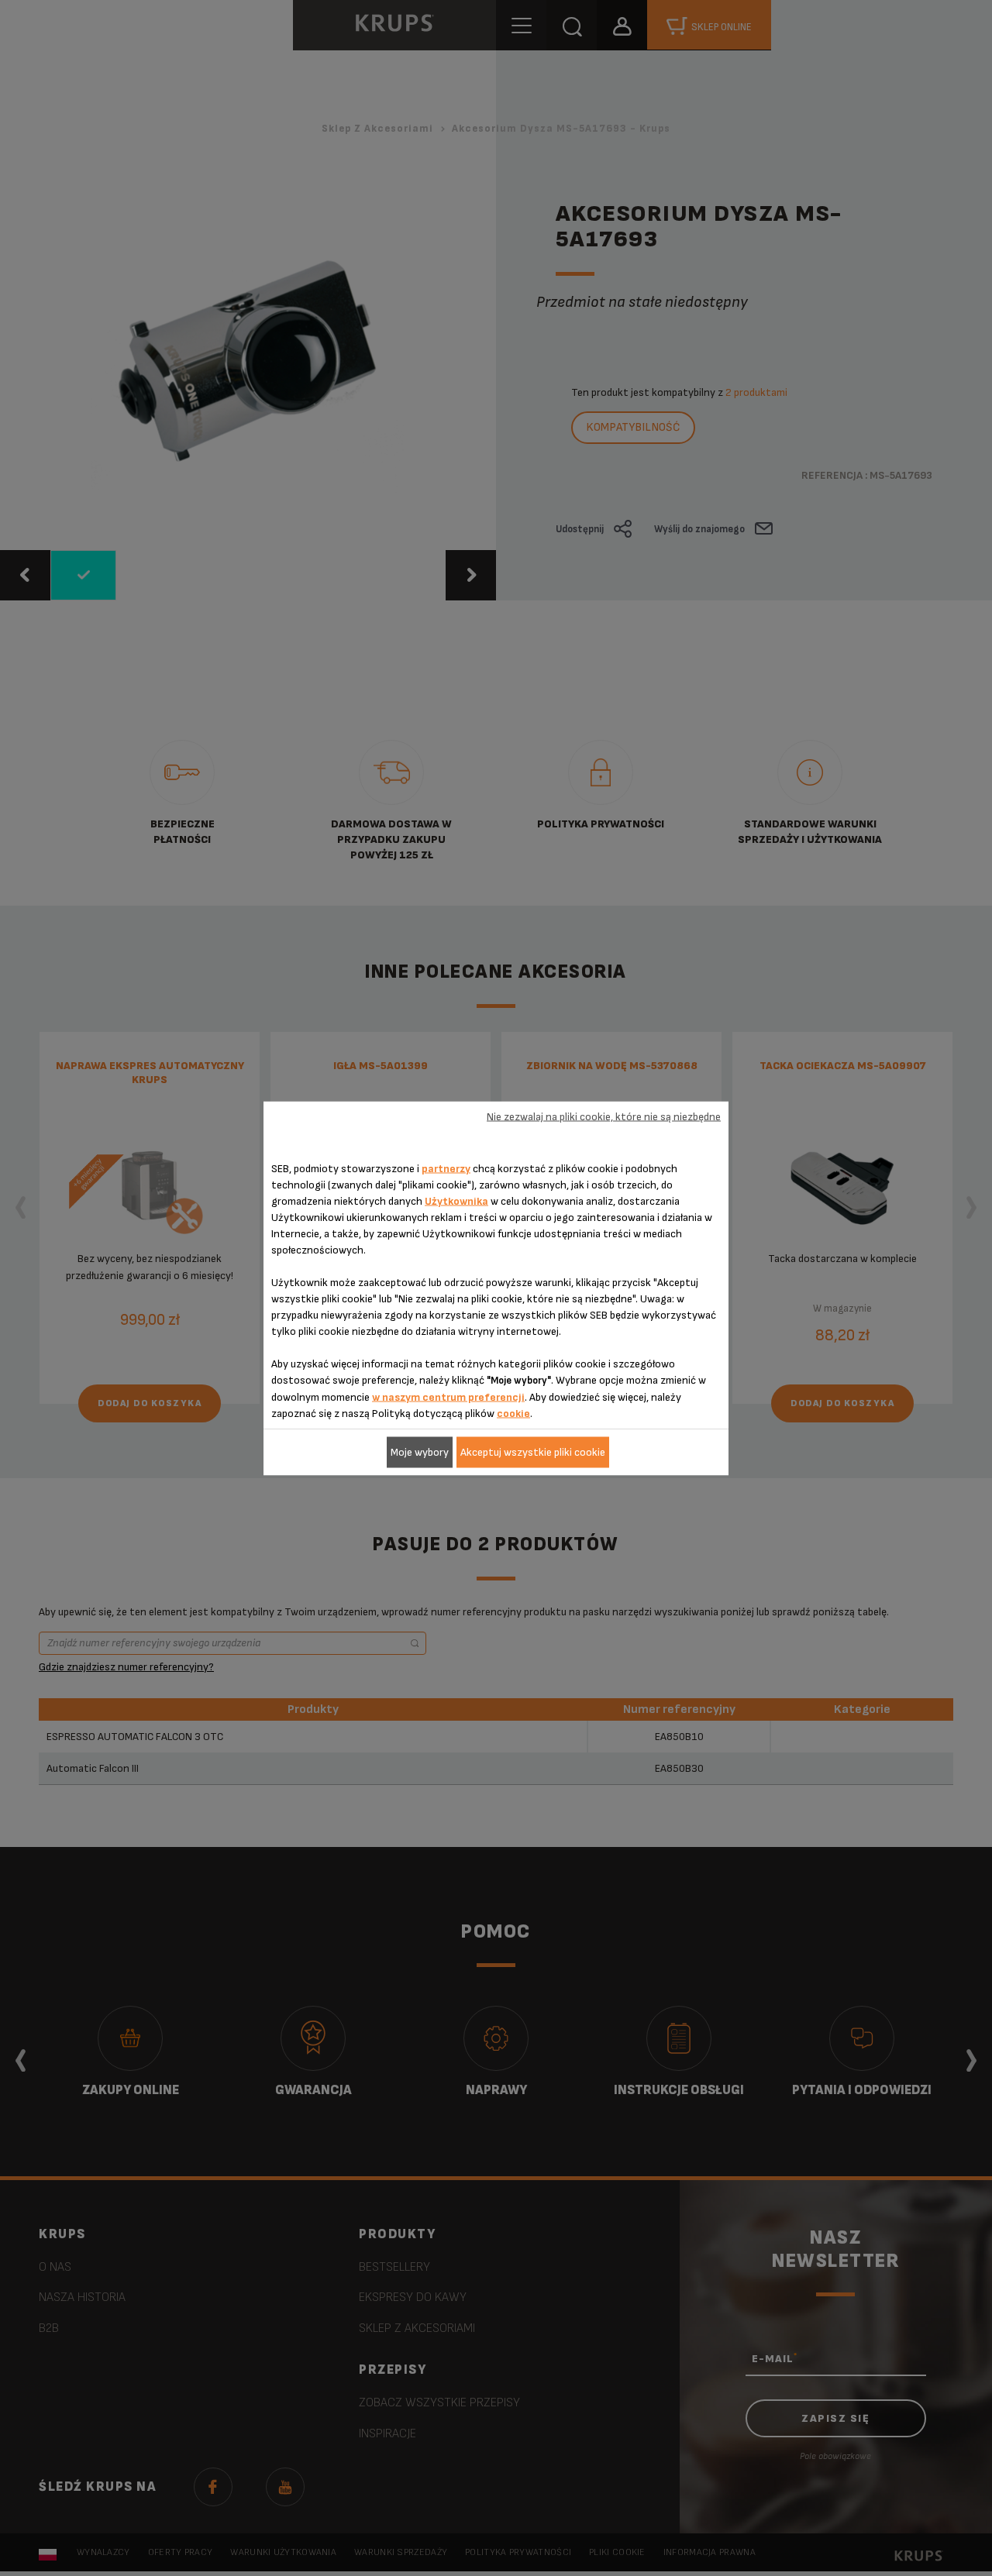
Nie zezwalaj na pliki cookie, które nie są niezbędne (604, 1117)
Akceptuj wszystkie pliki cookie (533, 1452)
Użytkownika (456, 1200)
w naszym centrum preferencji (448, 1396)
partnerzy (446, 1168)
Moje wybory (420, 1452)
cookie (513, 1413)
